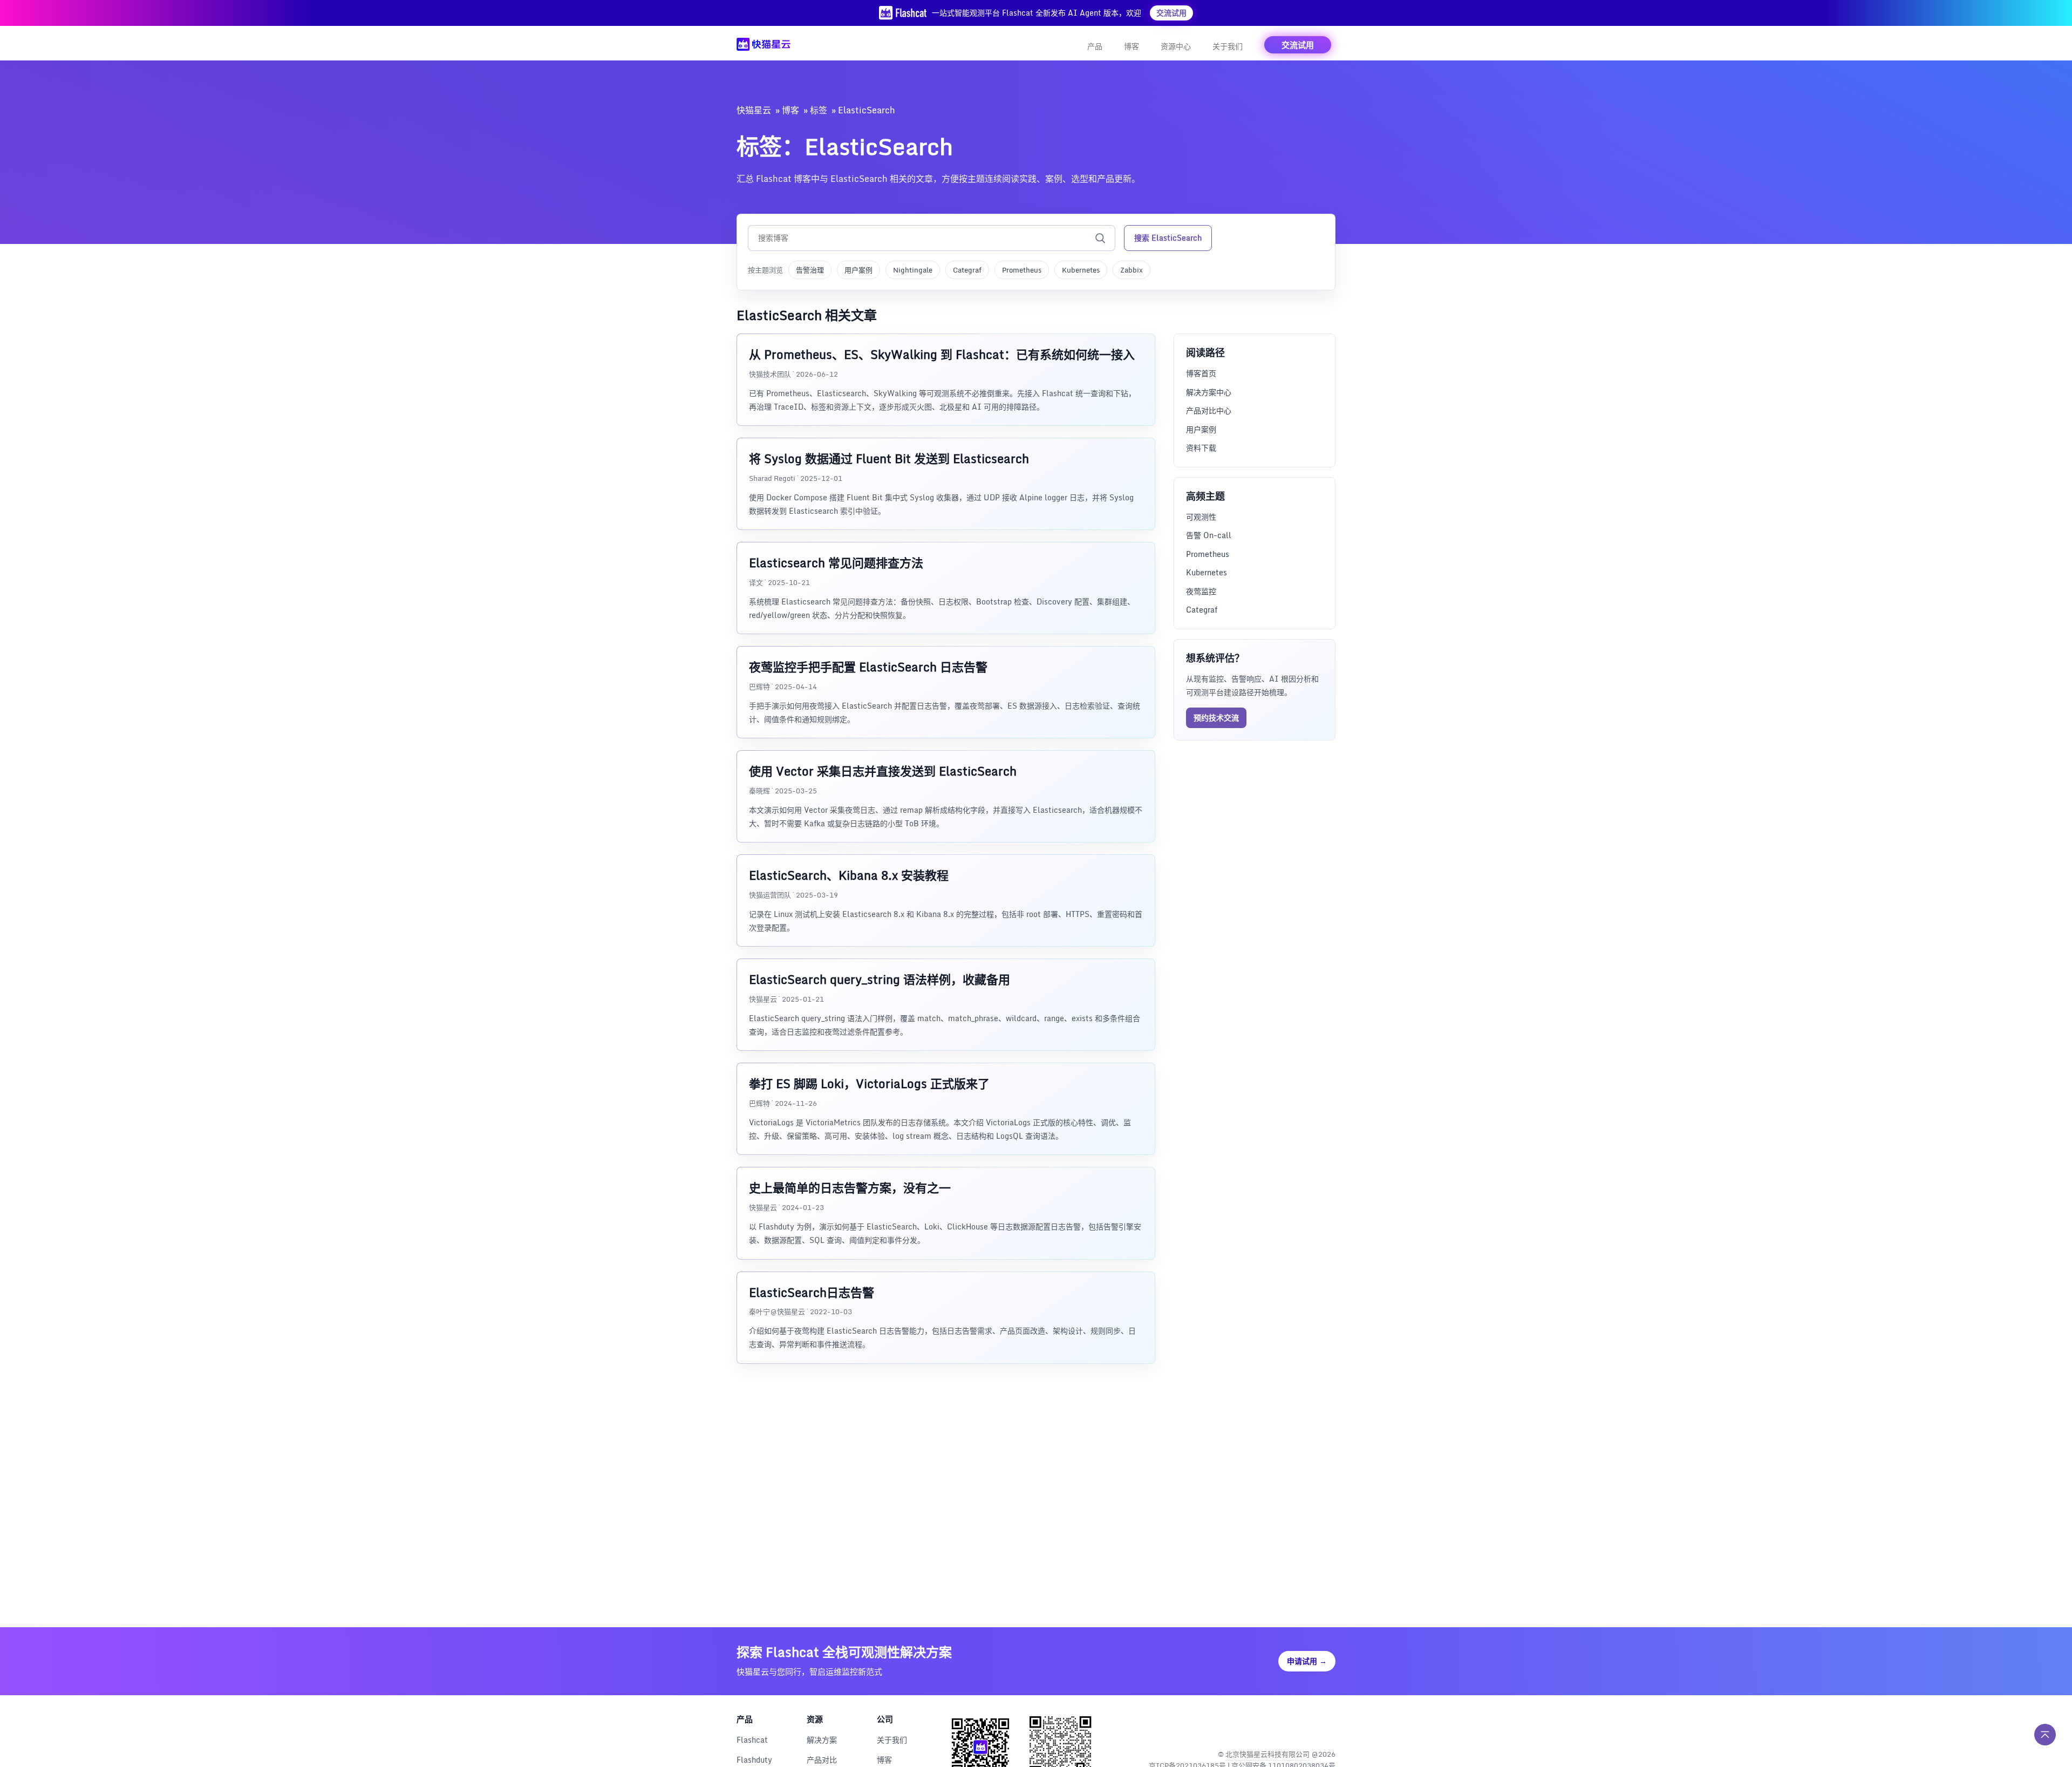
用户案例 (858, 270)
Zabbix (1132, 270)
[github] (1303, 1726)
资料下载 (1201, 448)
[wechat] (1326, 1726)
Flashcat (752, 1740)
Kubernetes (1081, 270)
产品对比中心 (1209, 410)
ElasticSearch (867, 110)
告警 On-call (1209, 535)
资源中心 (1176, 46)
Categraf (967, 270)
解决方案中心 (1209, 392)
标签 (819, 110)
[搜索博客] (1100, 238)
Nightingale (913, 270)
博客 (1132, 46)
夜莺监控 (1201, 591)
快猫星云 (754, 110)
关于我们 (1228, 46)
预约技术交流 (1216, 717)
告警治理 (810, 270)
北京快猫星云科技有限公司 (1267, 1754)
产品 (1095, 46)
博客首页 (1201, 373)
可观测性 (1201, 516)
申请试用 (1307, 1661)
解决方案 (822, 1740)
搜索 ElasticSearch (1168, 238)
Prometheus (1022, 270)
